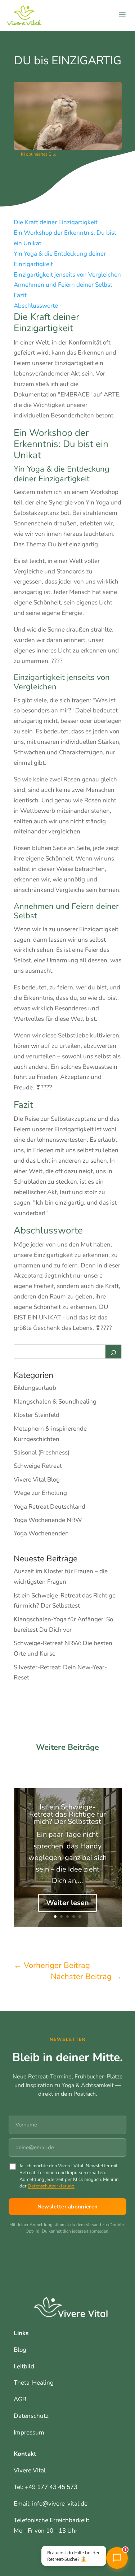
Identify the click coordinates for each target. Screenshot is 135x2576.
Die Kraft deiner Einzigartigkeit (56, 222)
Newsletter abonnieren (67, 2207)
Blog (20, 2350)
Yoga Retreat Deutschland (49, 1507)
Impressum (29, 2432)
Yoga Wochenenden (41, 1533)
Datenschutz (31, 2416)
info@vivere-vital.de (60, 2504)
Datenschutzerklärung (51, 2186)
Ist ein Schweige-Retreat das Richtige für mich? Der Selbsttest (67, 1814)
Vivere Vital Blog (37, 1480)
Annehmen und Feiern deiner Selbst (63, 285)
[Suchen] (113, 1352)
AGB (20, 2399)
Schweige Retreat (38, 1466)
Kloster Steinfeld (37, 1415)
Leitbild (24, 2366)
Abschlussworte (36, 306)
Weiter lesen (67, 1903)
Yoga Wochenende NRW (48, 1520)
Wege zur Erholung (40, 1493)
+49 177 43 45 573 (51, 2487)
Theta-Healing (34, 2383)
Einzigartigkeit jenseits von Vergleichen (67, 275)
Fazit (20, 295)
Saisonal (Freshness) (42, 1452)
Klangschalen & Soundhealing (55, 1402)
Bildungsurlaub (35, 1388)
